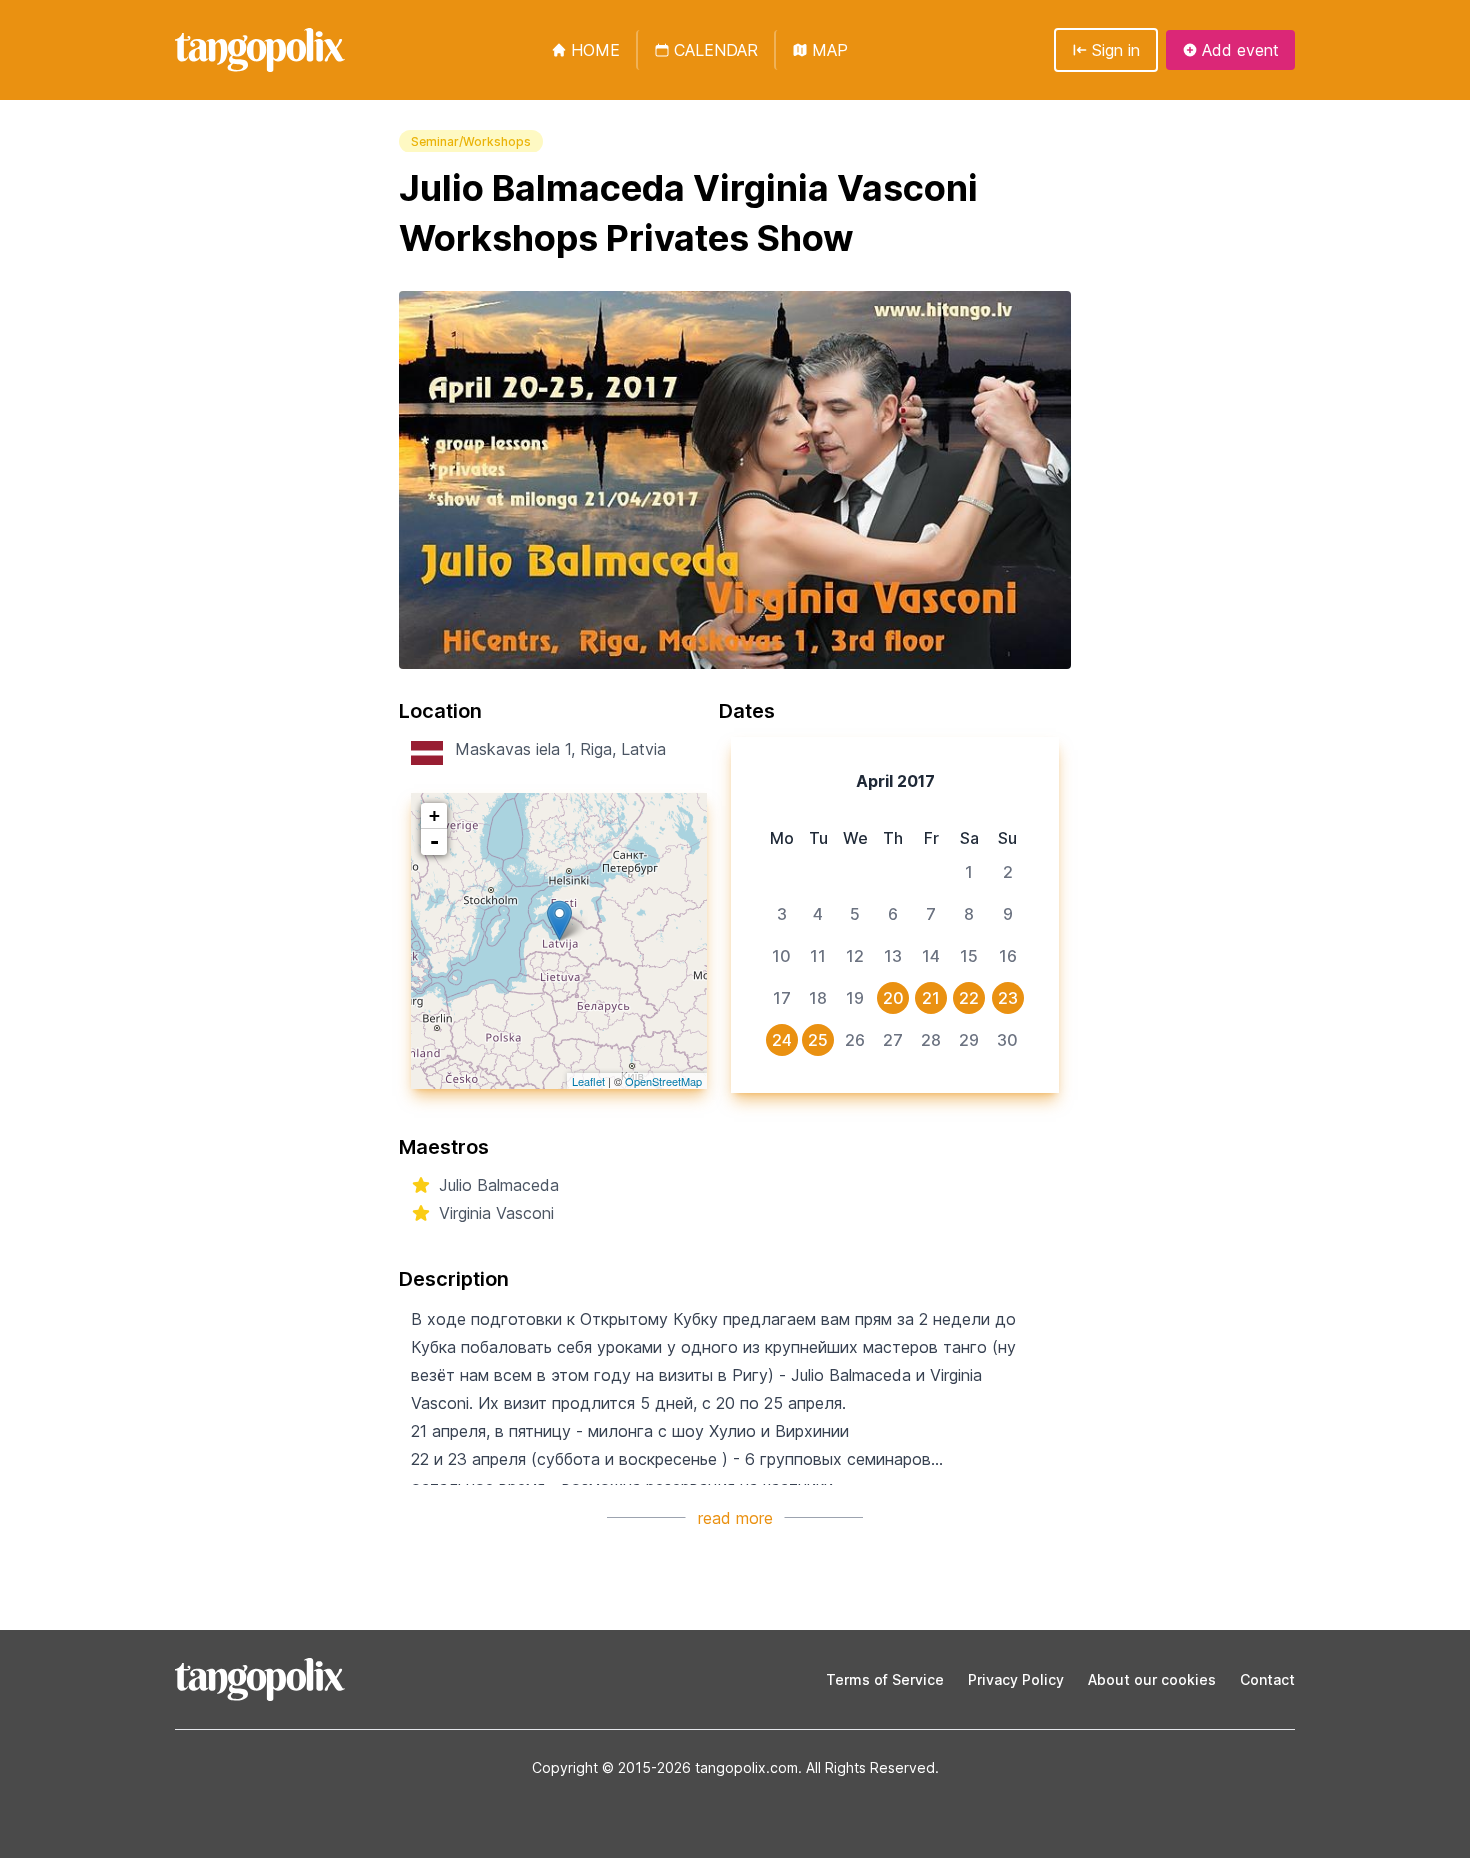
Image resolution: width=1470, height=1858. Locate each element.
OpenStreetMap (663, 1081)
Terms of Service (885, 1679)
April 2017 (895, 781)
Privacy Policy (1016, 1679)
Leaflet (588, 1081)
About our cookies (1152, 1679)
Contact (1267, 1679)
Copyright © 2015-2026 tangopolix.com (665, 1767)
